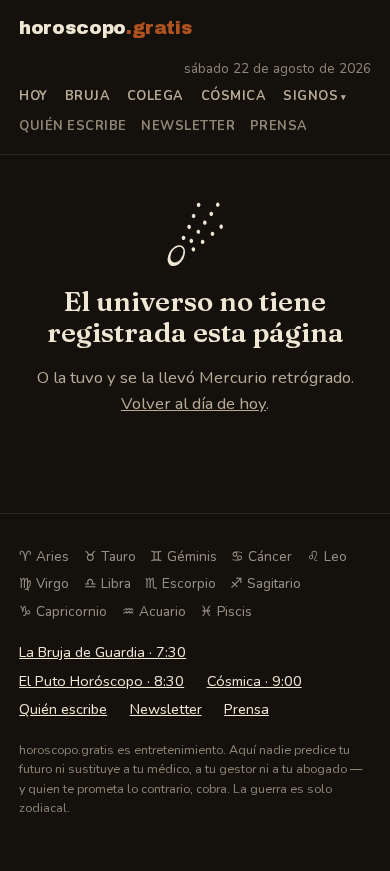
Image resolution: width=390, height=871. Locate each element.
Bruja (88, 96)
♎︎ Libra (107, 583)
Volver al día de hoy (193, 403)
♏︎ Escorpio (180, 583)
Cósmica (234, 96)
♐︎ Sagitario (265, 583)
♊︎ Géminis (183, 556)
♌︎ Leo (327, 556)
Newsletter (188, 126)
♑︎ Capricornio (63, 611)
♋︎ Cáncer (261, 556)
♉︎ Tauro (110, 556)
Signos (310, 96)
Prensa (279, 126)
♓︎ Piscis (226, 611)
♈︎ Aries (44, 556)
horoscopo (105, 28)
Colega (155, 96)
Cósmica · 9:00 (254, 681)
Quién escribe (73, 126)
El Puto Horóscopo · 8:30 (101, 681)
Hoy (33, 96)
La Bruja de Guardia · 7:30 (102, 652)
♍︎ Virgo (44, 583)
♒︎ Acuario (154, 611)
